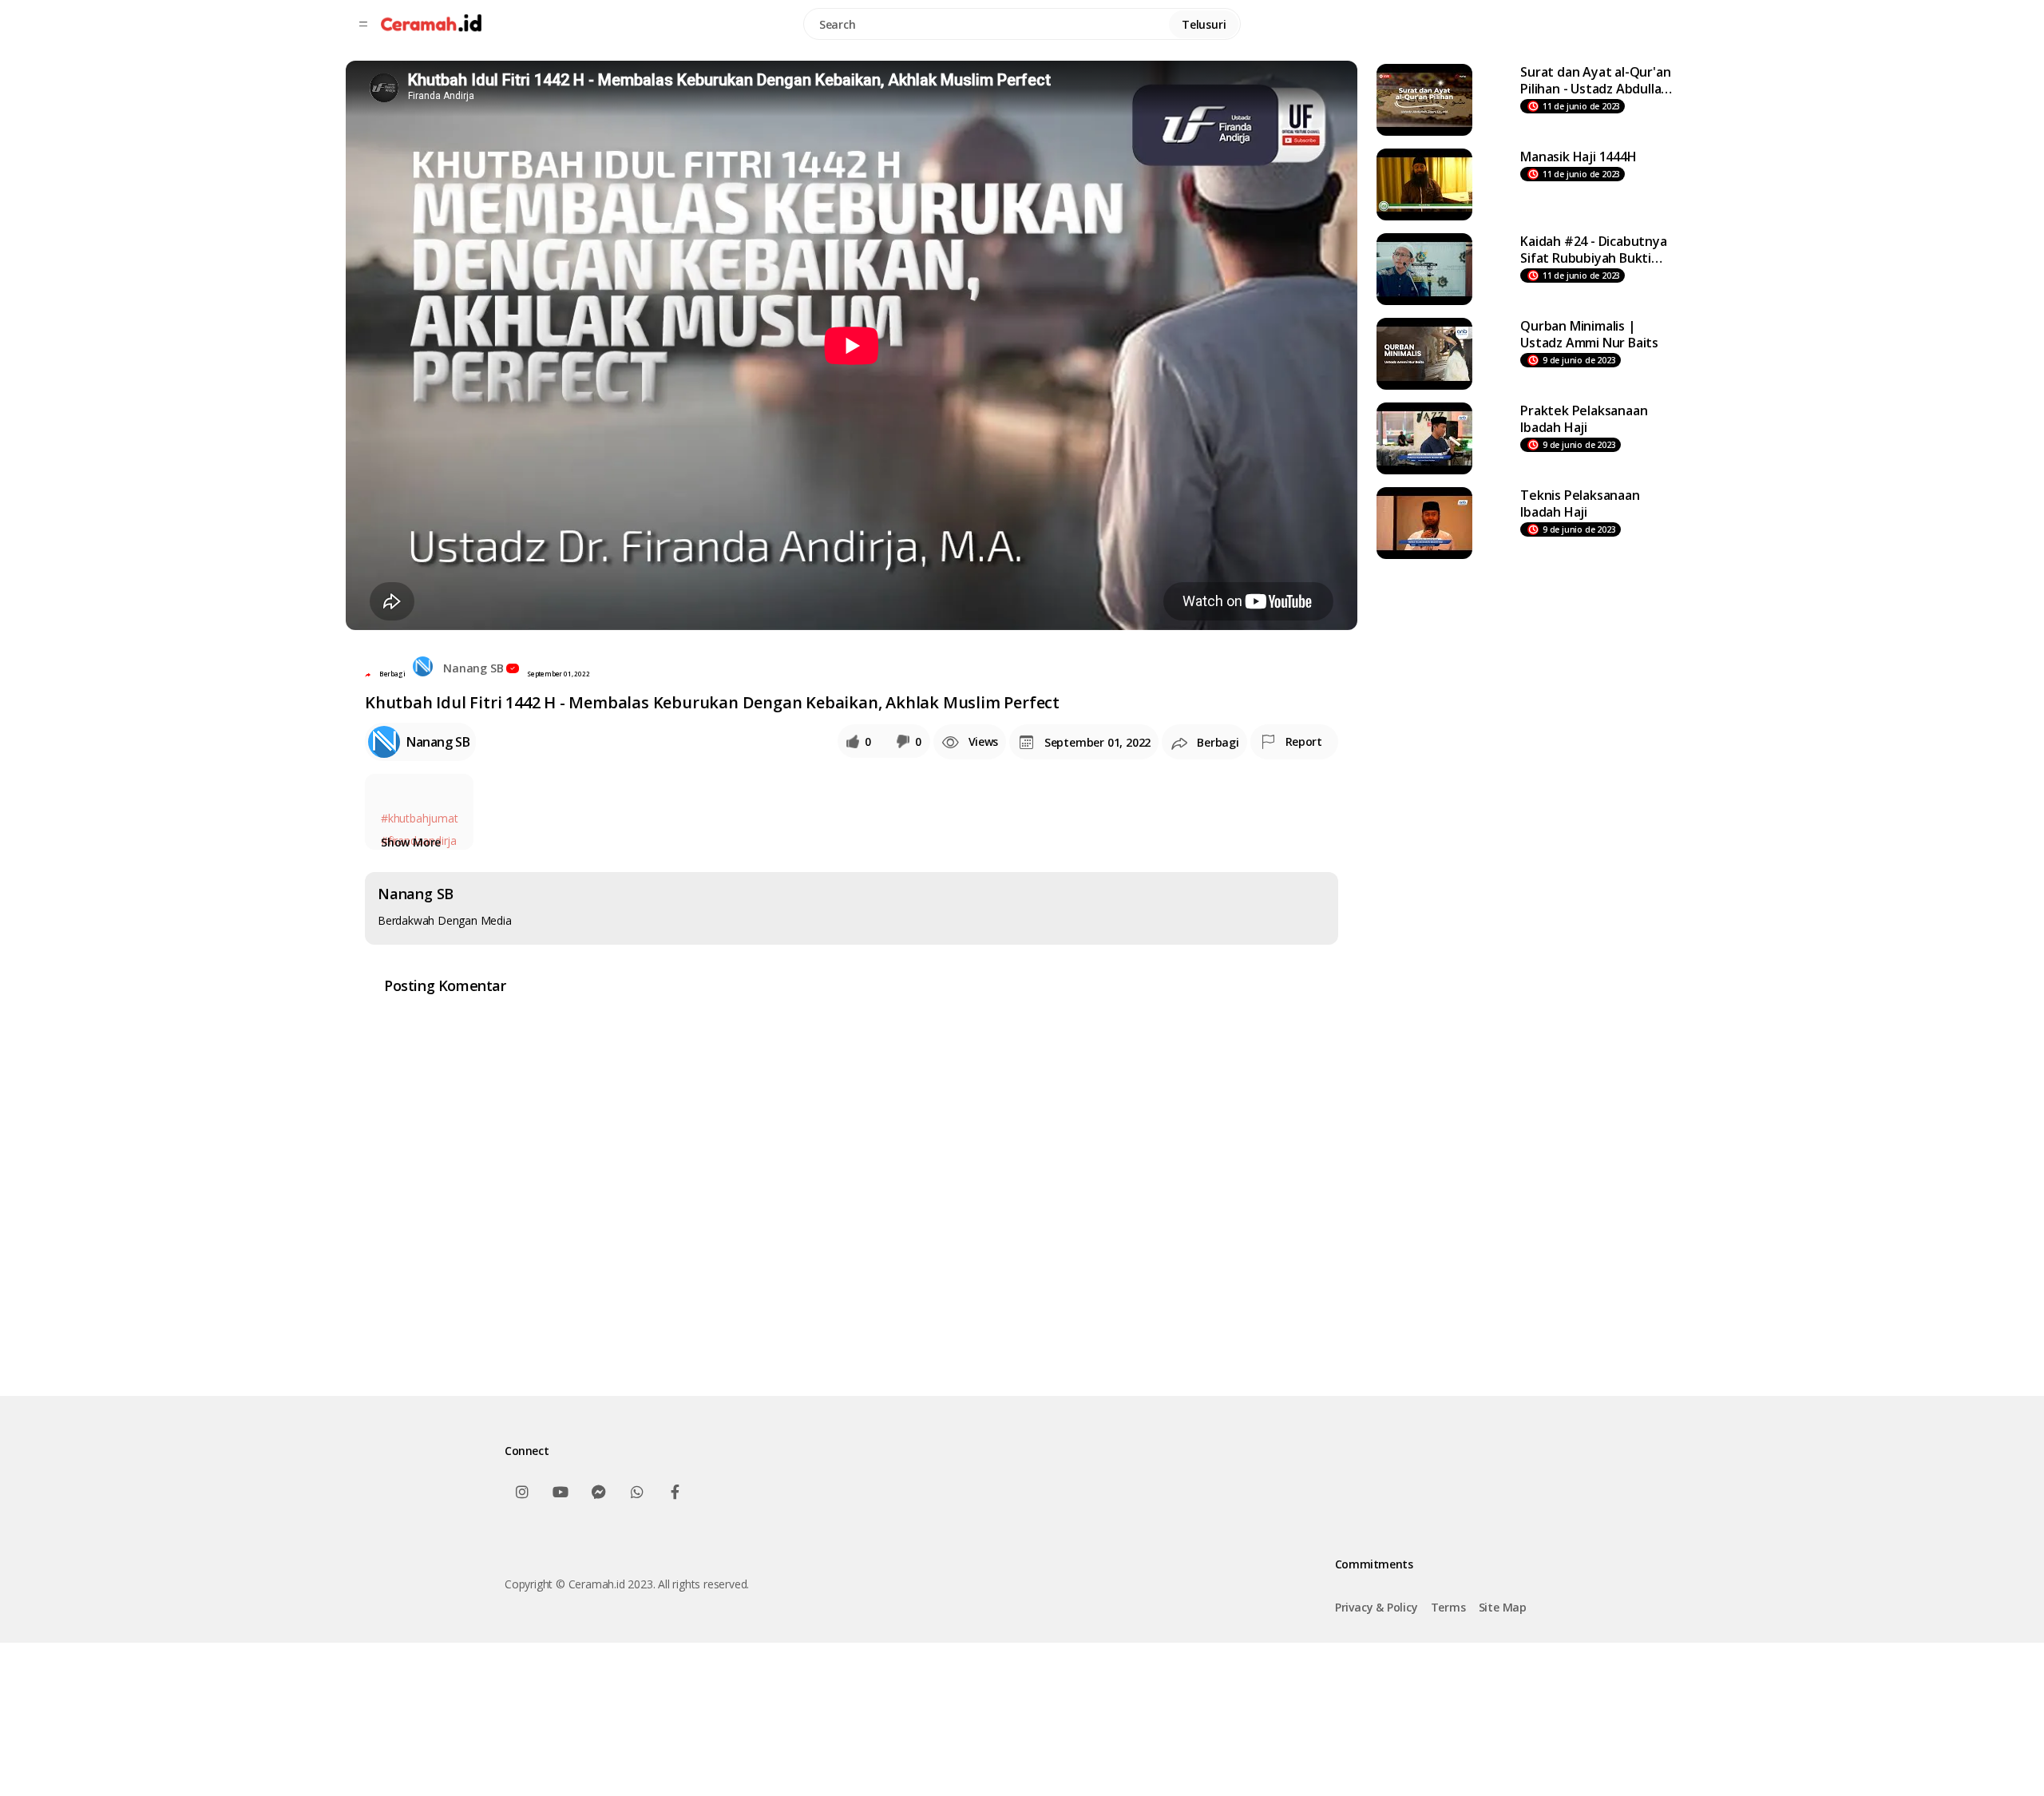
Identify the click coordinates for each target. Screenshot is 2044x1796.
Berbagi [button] (392, 674)
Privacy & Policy (1377, 1607)
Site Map (1503, 1607)
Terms (1448, 1607)
